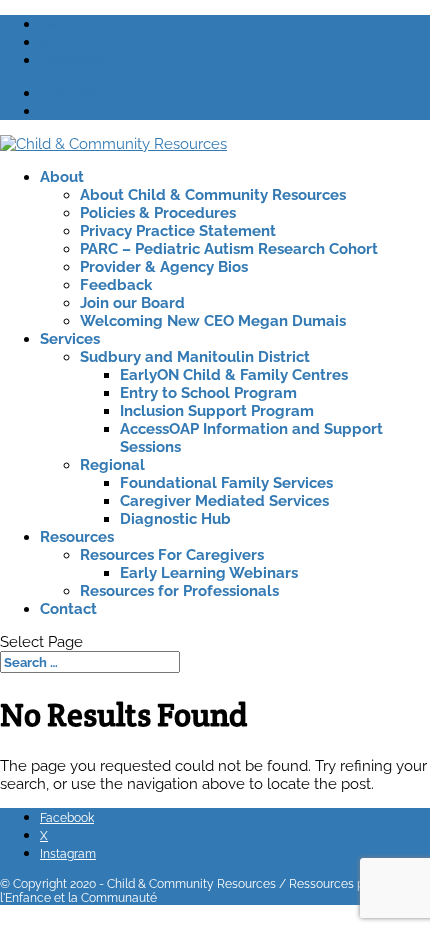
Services (70, 339)
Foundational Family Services (226, 483)
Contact (68, 609)
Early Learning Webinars (209, 573)
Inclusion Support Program (217, 411)
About (62, 177)
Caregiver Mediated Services (224, 501)
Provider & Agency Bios (164, 267)
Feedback (116, 285)
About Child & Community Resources (213, 195)
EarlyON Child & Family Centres (234, 375)
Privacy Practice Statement (178, 231)
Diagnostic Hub (175, 519)
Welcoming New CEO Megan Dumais (213, 321)
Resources (77, 537)
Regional (112, 465)
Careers (66, 111)
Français (68, 93)
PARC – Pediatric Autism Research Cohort (229, 249)
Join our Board (132, 303)
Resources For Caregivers (172, 555)
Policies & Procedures (158, 213)
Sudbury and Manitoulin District (195, 357)
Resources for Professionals (179, 591)
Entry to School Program (208, 393)
